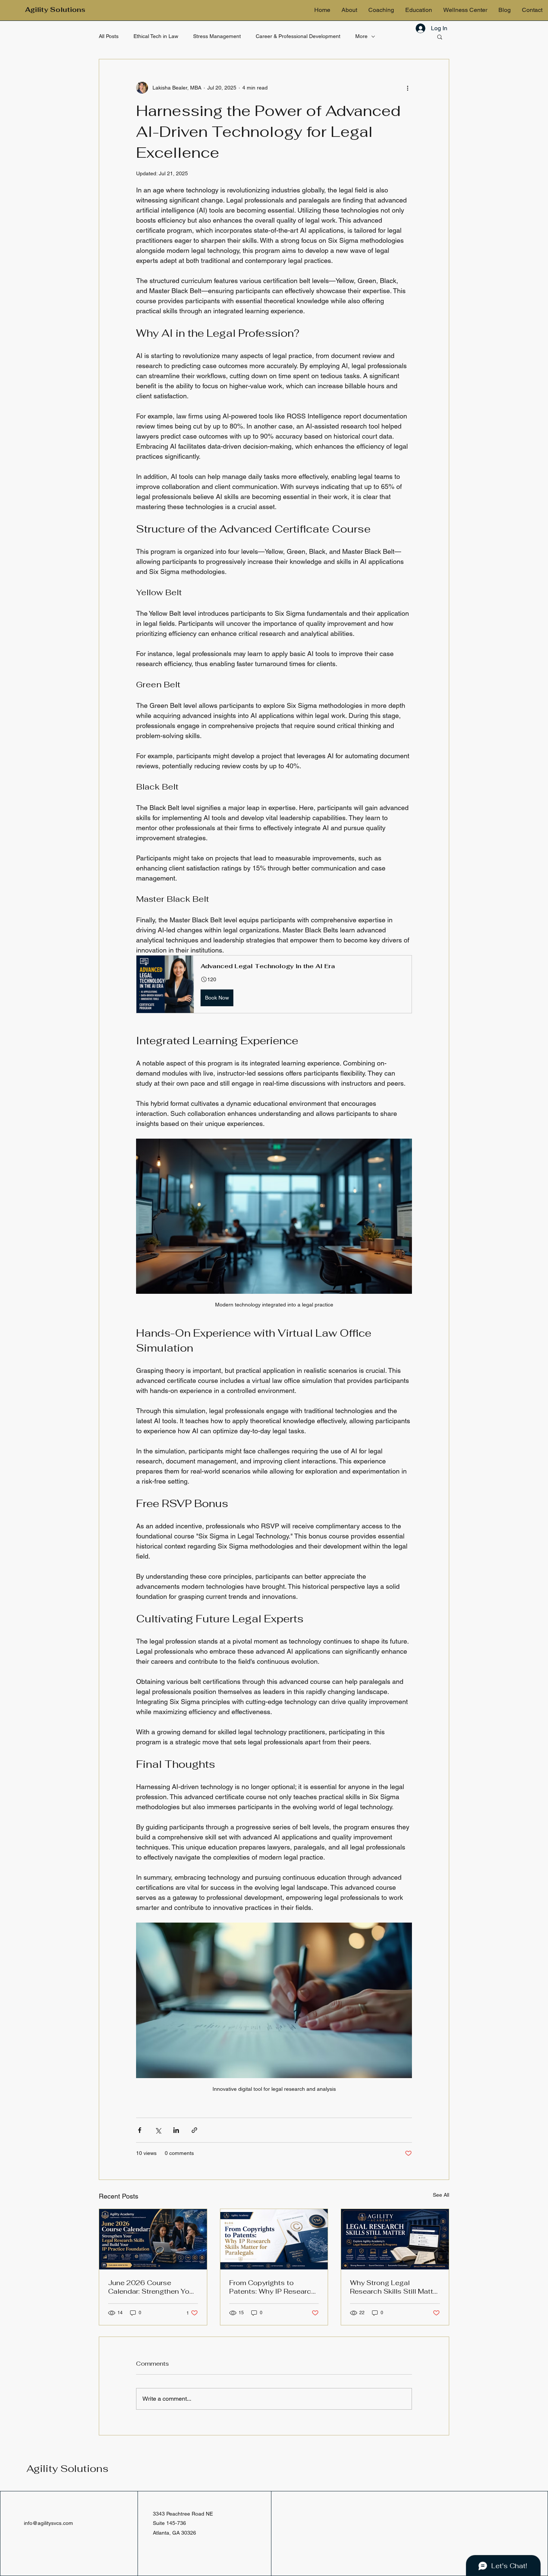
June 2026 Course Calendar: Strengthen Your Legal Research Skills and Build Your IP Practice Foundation (152, 2287)
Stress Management (217, 36)
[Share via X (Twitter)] (158, 2130)
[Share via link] (194, 2130)
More (361, 36)
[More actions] (407, 88)
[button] (440, 37)
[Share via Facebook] (140, 2130)
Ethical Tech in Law (156, 36)
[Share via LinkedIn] (176, 2130)
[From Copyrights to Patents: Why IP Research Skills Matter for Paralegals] (274, 2239)
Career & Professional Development (298, 36)
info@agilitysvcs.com (48, 2523)
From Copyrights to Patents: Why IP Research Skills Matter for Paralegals (274, 2287)
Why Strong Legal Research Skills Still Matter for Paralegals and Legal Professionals (395, 2287)
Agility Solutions (67, 2469)
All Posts (109, 36)
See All (441, 2195)
